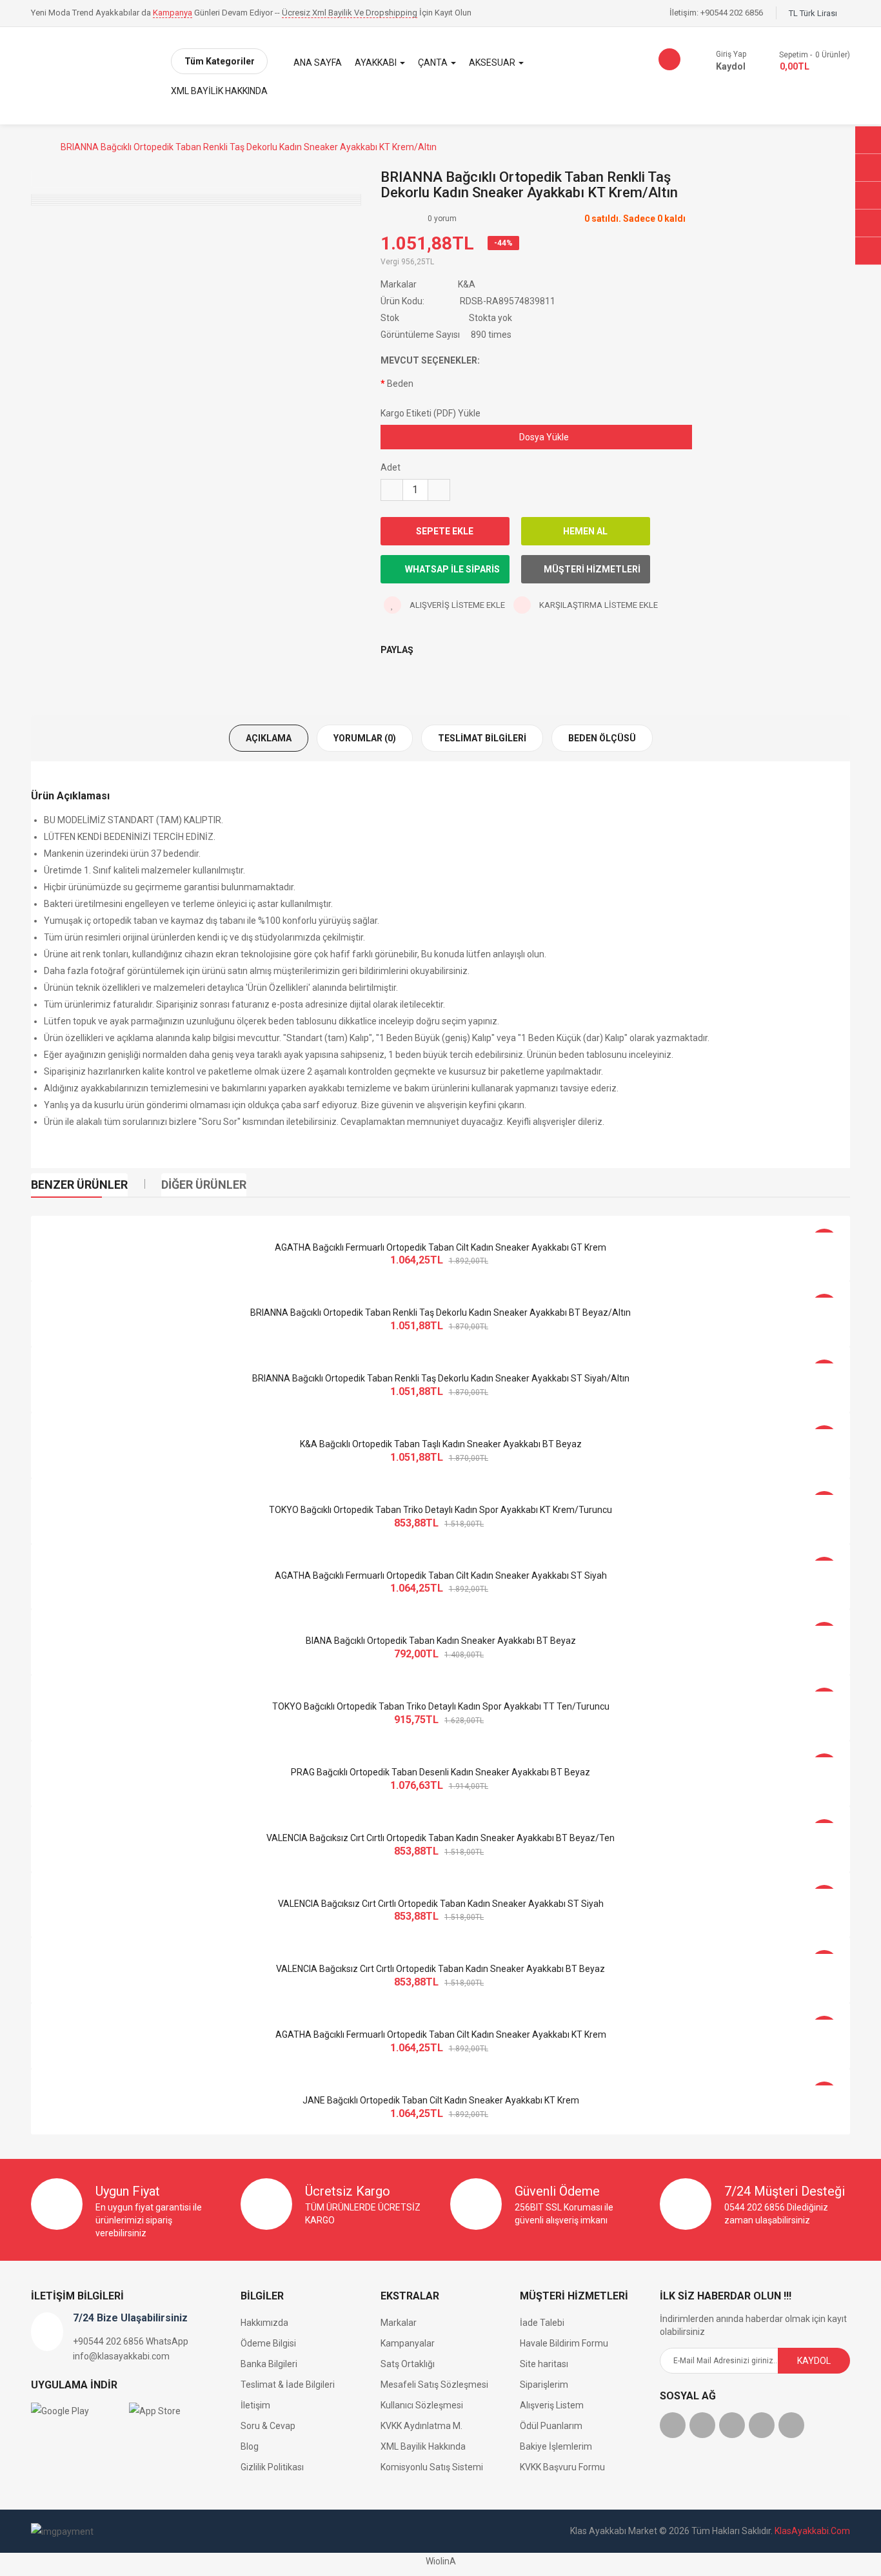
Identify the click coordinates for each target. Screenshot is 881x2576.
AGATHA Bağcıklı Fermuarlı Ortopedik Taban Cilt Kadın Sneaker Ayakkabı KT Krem (441, 2034)
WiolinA (441, 2561)
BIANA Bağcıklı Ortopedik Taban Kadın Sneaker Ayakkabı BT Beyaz (441, 1641)
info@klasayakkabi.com (121, 2356)
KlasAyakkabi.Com (812, 2531)
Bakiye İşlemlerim (556, 2446)
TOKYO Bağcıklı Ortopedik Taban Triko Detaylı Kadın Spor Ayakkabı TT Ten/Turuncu (441, 1706)
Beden (400, 384)
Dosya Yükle (543, 437)
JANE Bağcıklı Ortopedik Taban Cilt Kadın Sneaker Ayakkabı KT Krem (441, 2100)
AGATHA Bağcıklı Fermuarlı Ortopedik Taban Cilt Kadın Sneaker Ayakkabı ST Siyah (441, 1576)
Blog (250, 2446)
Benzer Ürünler (79, 1185)
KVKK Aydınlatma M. (421, 2426)
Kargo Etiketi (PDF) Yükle (431, 413)
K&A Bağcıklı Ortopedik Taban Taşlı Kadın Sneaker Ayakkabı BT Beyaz (441, 1444)
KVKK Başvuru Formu (562, 2467)
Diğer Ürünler (204, 1185)
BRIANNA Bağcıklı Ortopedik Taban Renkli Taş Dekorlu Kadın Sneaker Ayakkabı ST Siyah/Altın (441, 1378)
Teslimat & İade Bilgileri (288, 2385)
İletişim (255, 2405)
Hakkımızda (264, 2323)
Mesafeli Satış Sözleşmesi (434, 2385)
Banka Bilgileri (269, 2364)
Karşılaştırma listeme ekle (598, 605)
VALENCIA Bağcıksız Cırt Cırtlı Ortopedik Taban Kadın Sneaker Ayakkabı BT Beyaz (440, 1969)
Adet (391, 467)
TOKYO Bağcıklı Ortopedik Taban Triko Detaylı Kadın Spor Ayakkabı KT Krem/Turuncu (440, 1510)
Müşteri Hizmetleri (592, 569)
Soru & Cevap (268, 2426)
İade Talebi (542, 2323)
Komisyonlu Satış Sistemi (432, 2467)
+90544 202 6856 (732, 13)
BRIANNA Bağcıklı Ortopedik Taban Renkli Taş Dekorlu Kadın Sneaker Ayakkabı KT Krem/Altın (249, 147)
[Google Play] (77, 2410)
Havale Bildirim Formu (564, 2343)
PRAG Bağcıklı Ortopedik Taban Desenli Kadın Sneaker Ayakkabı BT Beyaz (440, 1772)
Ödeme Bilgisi (268, 2343)
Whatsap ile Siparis (451, 569)
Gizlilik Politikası (272, 2467)
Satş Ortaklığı (408, 2364)
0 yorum (442, 219)
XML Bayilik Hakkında (423, 2446)
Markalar (399, 2323)
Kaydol (731, 66)
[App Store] (175, 2410)
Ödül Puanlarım (551, 2426)
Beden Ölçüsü (602, 738)
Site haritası (544, 2364)
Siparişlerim (544, 2385)
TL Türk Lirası (815, 13)
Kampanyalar (408, 2343)
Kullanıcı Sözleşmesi (422, 2405)
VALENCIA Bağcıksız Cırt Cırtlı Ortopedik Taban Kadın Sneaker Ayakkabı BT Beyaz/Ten (440, 1838)
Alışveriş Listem (552, 2405)
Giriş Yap (731, 54)
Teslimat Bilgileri (482, 738)
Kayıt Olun (453, 13)
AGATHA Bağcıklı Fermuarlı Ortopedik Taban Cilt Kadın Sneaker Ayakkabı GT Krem (440, 1247)
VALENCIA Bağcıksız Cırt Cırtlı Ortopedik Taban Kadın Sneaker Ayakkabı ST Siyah (441, 1904)
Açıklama (269, 738)
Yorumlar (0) (365, 738)
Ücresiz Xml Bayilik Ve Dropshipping (350, 13)
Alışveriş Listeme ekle (456, 605)
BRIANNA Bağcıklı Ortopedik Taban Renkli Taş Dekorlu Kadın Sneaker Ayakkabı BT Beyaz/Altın (440, 1312)
